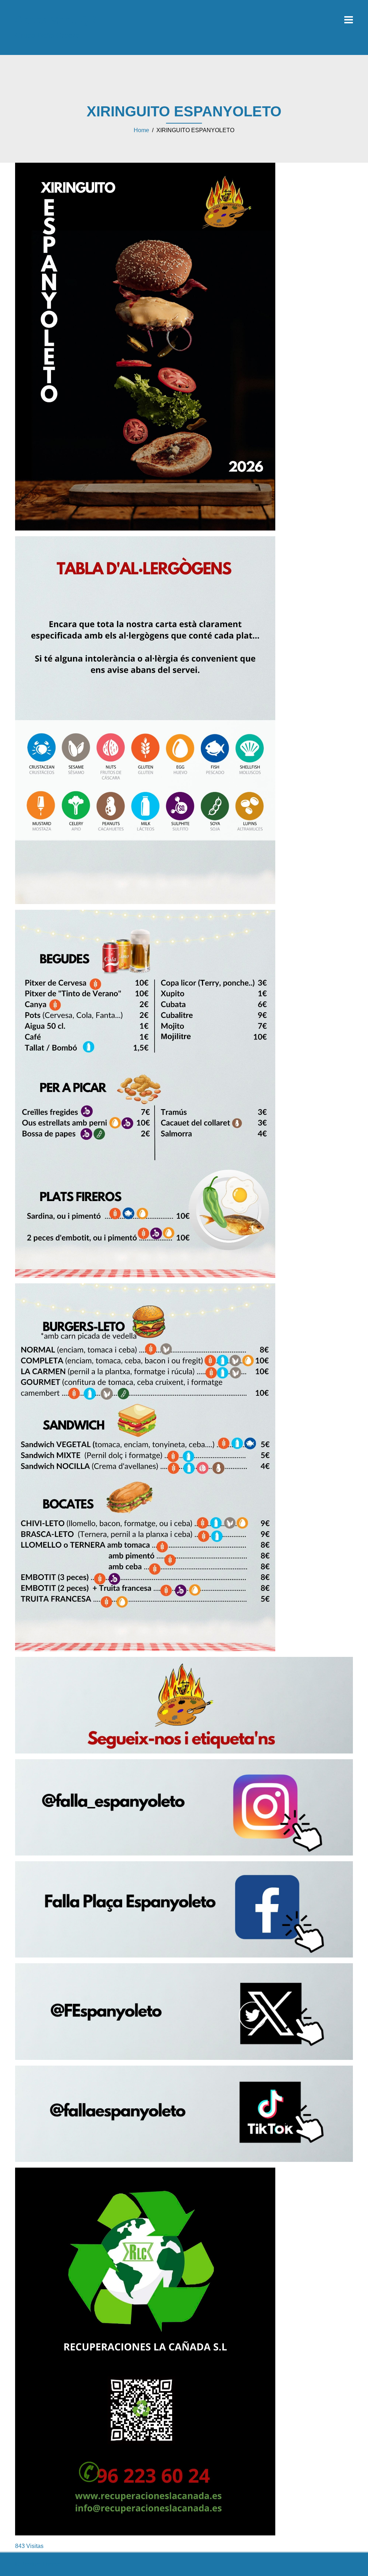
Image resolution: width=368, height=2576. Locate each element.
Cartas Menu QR (56, 20)
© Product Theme (38, 2564)
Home (141, 130)
